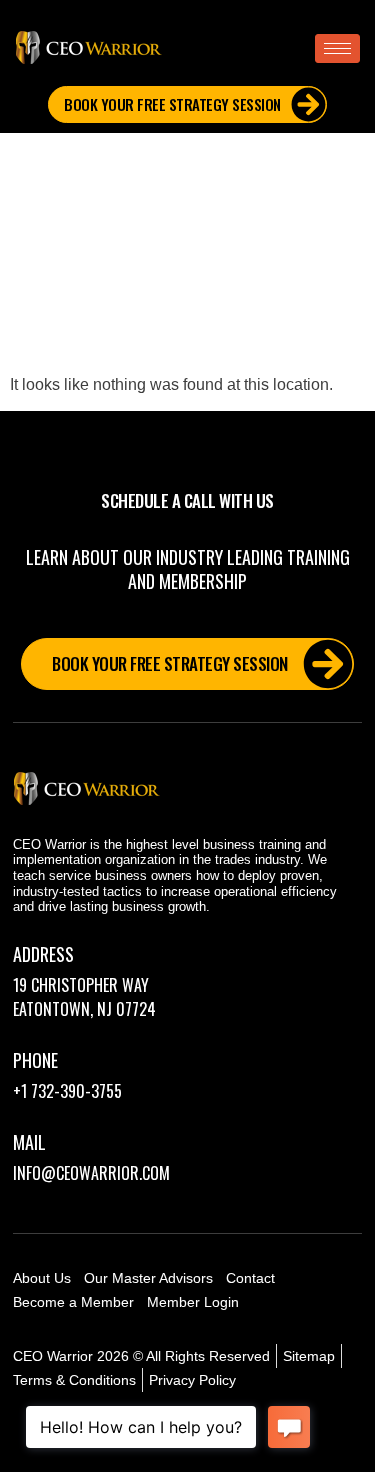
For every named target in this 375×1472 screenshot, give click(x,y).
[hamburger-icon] (337, 48)
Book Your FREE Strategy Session (172, 104)
